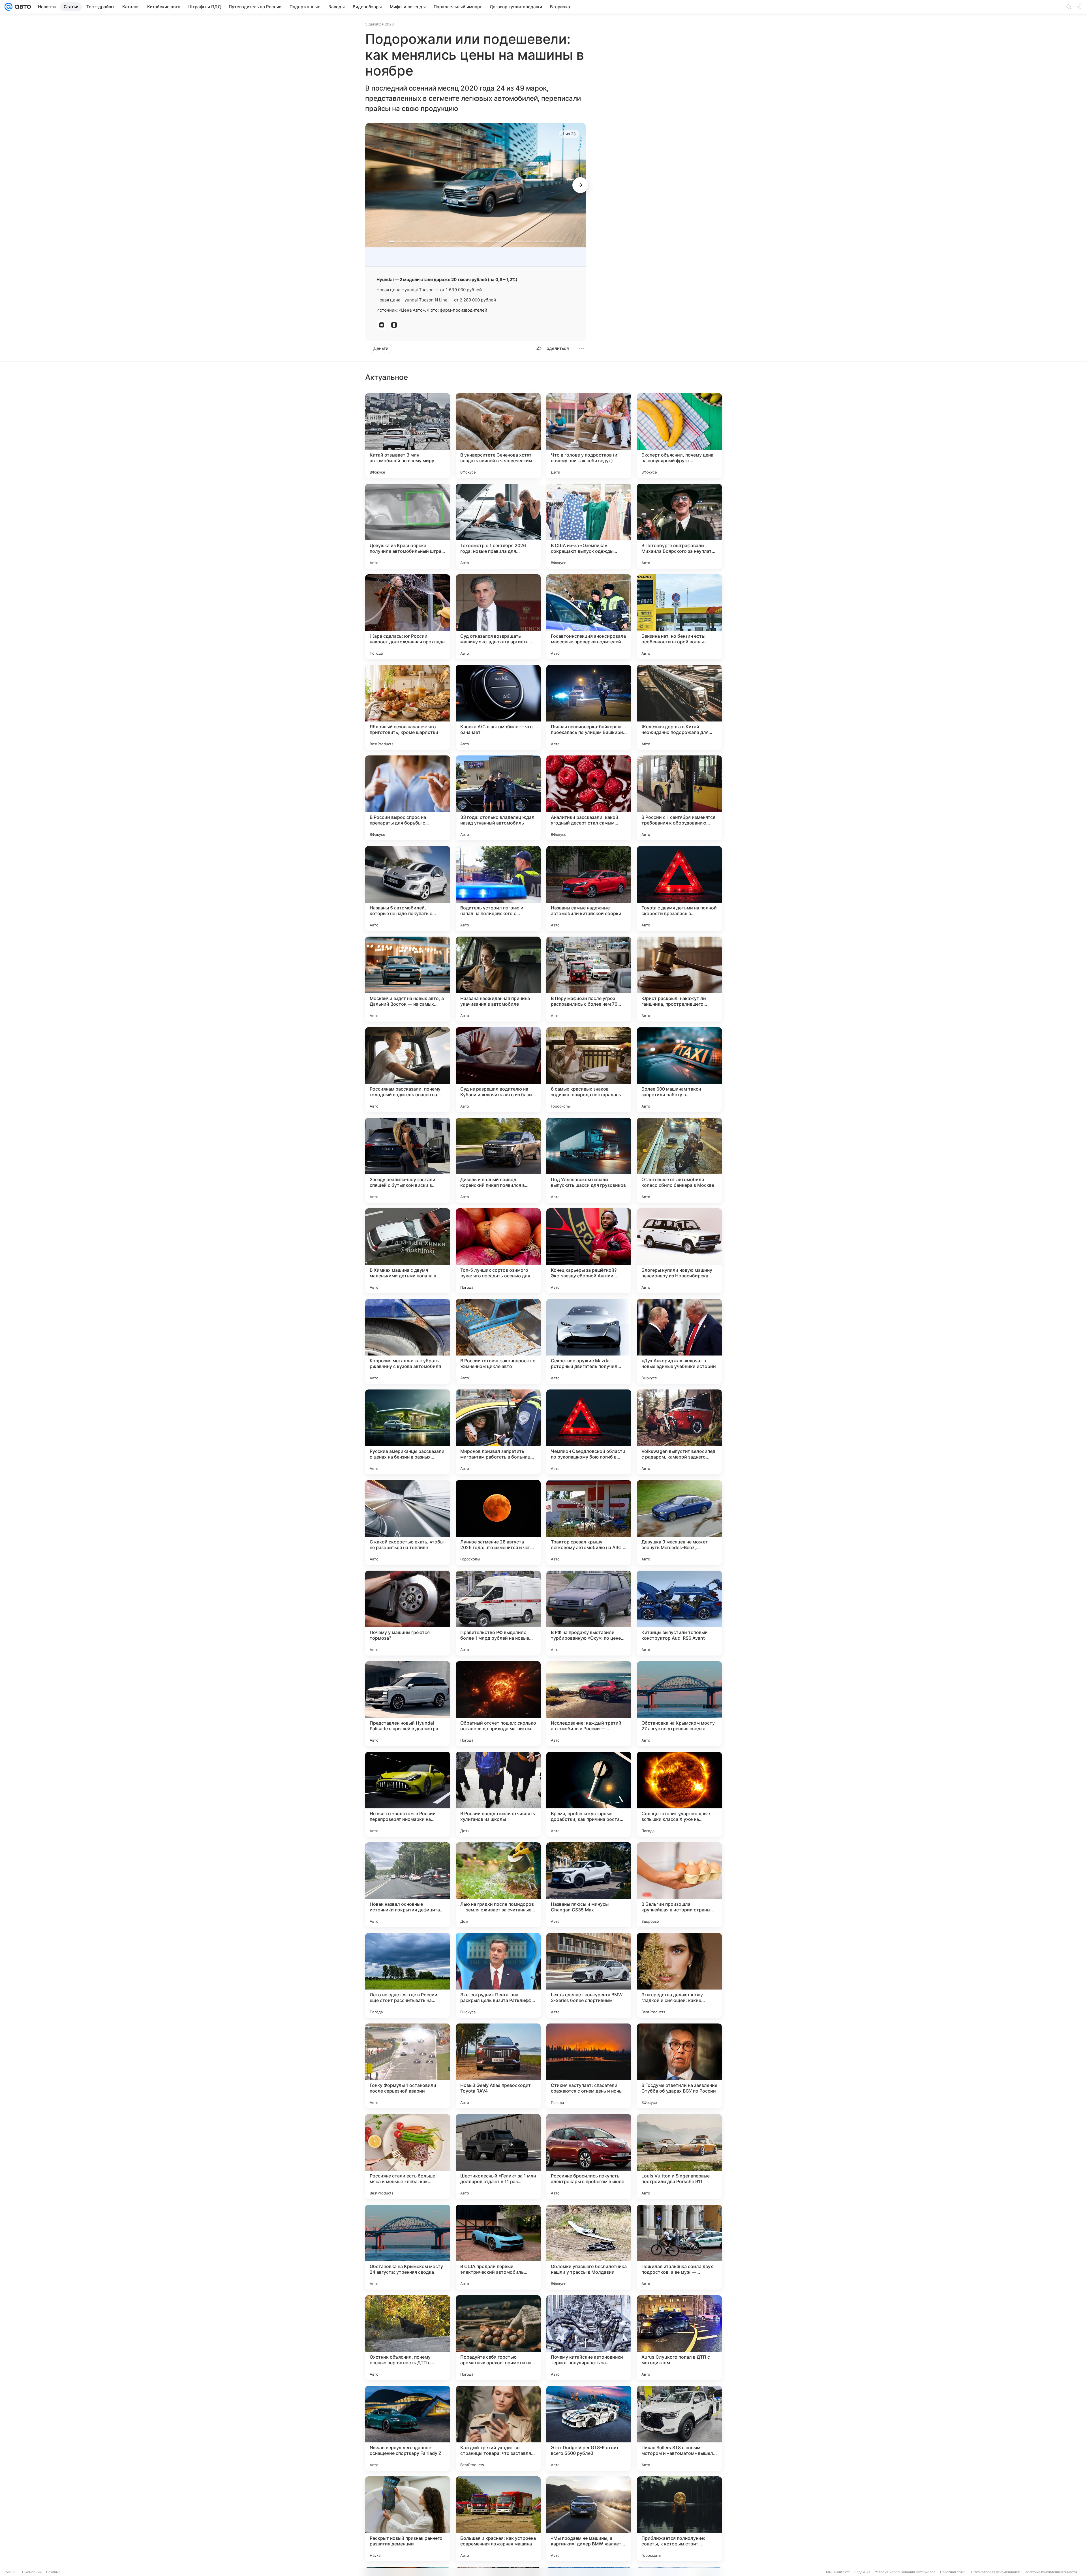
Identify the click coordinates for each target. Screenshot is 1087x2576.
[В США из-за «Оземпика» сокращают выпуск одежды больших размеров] (589, 526)
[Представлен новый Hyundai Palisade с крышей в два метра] (408, 1704)
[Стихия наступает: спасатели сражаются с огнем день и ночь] (589, 2066)
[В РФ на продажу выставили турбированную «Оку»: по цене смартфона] (589, 1613)
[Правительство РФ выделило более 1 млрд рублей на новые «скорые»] (498, 1613)
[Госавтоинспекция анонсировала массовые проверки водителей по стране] (589, 617)
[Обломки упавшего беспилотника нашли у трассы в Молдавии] (589, 2247)
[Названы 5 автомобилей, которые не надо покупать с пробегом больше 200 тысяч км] (408, 888)
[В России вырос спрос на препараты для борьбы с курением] (408, 798)
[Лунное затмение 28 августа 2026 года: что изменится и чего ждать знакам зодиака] (498, 1523)
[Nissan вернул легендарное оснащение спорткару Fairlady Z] (408, 2428)
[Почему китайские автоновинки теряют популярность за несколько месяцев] (589, 2338)
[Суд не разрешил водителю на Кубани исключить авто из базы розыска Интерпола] (498, 1070)
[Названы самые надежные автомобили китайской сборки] (589, 888)
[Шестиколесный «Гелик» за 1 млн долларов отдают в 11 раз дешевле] (498, 2157)
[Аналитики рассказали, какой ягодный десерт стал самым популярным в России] (589, 798)
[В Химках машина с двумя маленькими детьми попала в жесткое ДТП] (408, 1251)
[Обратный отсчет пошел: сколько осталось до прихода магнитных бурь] (498, 1704)
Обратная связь (953, 2572)
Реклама (53, 2572)
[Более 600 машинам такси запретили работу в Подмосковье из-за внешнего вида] (679, 1070)
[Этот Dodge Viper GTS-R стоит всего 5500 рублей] (589, 2428)
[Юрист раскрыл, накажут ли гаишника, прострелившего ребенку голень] (679, 979)
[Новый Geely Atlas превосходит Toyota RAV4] (498, 2066)
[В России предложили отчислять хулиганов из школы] (498, 1794)
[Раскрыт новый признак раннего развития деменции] (408, 2519)
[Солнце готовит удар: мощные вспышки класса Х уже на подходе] (679, 1794)
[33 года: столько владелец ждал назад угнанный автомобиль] (498, 798)
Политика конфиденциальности (1051, 2572)
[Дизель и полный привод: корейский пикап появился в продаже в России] (498, 1160)
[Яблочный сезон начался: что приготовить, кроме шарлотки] (408, 707)
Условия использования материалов (905, 2572)
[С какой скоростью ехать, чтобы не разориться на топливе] (408, 1523)
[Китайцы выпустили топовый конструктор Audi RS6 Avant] (679, 1613)
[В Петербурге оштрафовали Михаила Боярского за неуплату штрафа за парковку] (679, 526)
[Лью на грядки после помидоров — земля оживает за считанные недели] (498, 1885)
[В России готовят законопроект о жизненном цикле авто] (498, 1341)
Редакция (862, 2572)
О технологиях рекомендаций (996, 2572)
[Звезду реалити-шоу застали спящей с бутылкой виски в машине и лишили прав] (408, 1160)
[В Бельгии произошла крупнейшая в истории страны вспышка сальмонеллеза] (679, 1885)
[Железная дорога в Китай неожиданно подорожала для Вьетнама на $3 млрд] (679, 707)
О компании (32, 2572)
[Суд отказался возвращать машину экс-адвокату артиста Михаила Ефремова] (498, 617)
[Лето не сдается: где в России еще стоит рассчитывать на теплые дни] (408, 1975)
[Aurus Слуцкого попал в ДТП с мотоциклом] (679, 2338)
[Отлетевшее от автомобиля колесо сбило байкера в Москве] (679, 1160)
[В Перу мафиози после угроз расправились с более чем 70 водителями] (589, 979)
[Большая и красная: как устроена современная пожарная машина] (498, 2519)
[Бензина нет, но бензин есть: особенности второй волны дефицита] (679, 617)
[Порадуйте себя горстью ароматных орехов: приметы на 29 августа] (498, 2338)
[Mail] (8, 7)
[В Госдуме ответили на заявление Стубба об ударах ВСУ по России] (679, 2066)
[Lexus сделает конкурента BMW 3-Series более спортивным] (589, 1975)
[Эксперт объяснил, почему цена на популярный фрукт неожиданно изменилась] (679, 436)
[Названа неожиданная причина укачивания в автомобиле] (498, 979)
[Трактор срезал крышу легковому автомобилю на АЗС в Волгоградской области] (589, 1523)
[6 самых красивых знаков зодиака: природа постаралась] (589, 1070)
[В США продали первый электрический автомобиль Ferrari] (498, 2247)
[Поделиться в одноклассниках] (394, 325)
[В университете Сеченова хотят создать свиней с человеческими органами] (498, 436)
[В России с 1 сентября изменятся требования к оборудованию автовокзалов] (679, 798)
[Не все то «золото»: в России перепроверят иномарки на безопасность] (408, 1794)
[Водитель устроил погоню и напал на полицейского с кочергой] (498, 888)
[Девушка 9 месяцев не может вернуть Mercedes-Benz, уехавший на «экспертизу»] (679, 1523)
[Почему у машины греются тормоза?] (408, 1613)
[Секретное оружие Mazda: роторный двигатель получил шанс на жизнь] (589, 1341)
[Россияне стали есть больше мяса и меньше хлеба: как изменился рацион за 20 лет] (408, 2157)
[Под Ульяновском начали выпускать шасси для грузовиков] (589, 1160)
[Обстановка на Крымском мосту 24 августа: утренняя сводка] (408, 2247)
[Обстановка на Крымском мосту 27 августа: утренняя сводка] (679, 1704)
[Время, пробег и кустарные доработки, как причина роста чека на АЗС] (589, 1794)
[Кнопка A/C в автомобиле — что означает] (498, 707)
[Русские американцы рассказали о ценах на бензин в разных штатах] (408, 1432)
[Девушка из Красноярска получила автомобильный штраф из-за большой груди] (408, 526)
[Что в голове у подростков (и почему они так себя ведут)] (589, 436)
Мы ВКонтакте (838, 2572)
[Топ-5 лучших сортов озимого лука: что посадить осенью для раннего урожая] (498, 1251)
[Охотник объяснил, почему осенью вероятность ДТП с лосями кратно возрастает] (408, 2338)
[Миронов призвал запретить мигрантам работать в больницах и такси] (498, 1432)
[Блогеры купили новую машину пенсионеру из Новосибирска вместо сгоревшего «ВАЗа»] (679, 1251)
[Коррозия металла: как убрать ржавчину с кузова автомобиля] (408, 1341)
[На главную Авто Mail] (22, 7)
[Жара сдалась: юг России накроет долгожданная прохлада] (408, 617)
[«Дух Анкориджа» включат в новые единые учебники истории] (679, 1341)
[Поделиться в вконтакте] (382, 325)
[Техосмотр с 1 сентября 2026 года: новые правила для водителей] (498, 526)
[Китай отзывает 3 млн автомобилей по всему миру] (408, 436)
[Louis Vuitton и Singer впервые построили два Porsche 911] (679, 2157)
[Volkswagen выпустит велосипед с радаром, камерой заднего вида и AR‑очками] (679, 1432)
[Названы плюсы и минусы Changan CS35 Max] (589, 1885)
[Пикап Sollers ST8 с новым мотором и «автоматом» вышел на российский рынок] (679, 2428)
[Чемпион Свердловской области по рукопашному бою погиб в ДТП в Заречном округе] (589, 1432)
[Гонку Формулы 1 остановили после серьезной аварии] (408, 2066)
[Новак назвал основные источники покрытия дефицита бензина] (408, 1885)
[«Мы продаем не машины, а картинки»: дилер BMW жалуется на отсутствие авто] (589, 2519)
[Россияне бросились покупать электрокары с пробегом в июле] (589, 2157)
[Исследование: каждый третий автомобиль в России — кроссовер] (589, 1704)
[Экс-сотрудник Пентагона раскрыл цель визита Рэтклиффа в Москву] (498, 1975)
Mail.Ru (12, 2572)
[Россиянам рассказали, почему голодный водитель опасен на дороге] (408, 1070)
